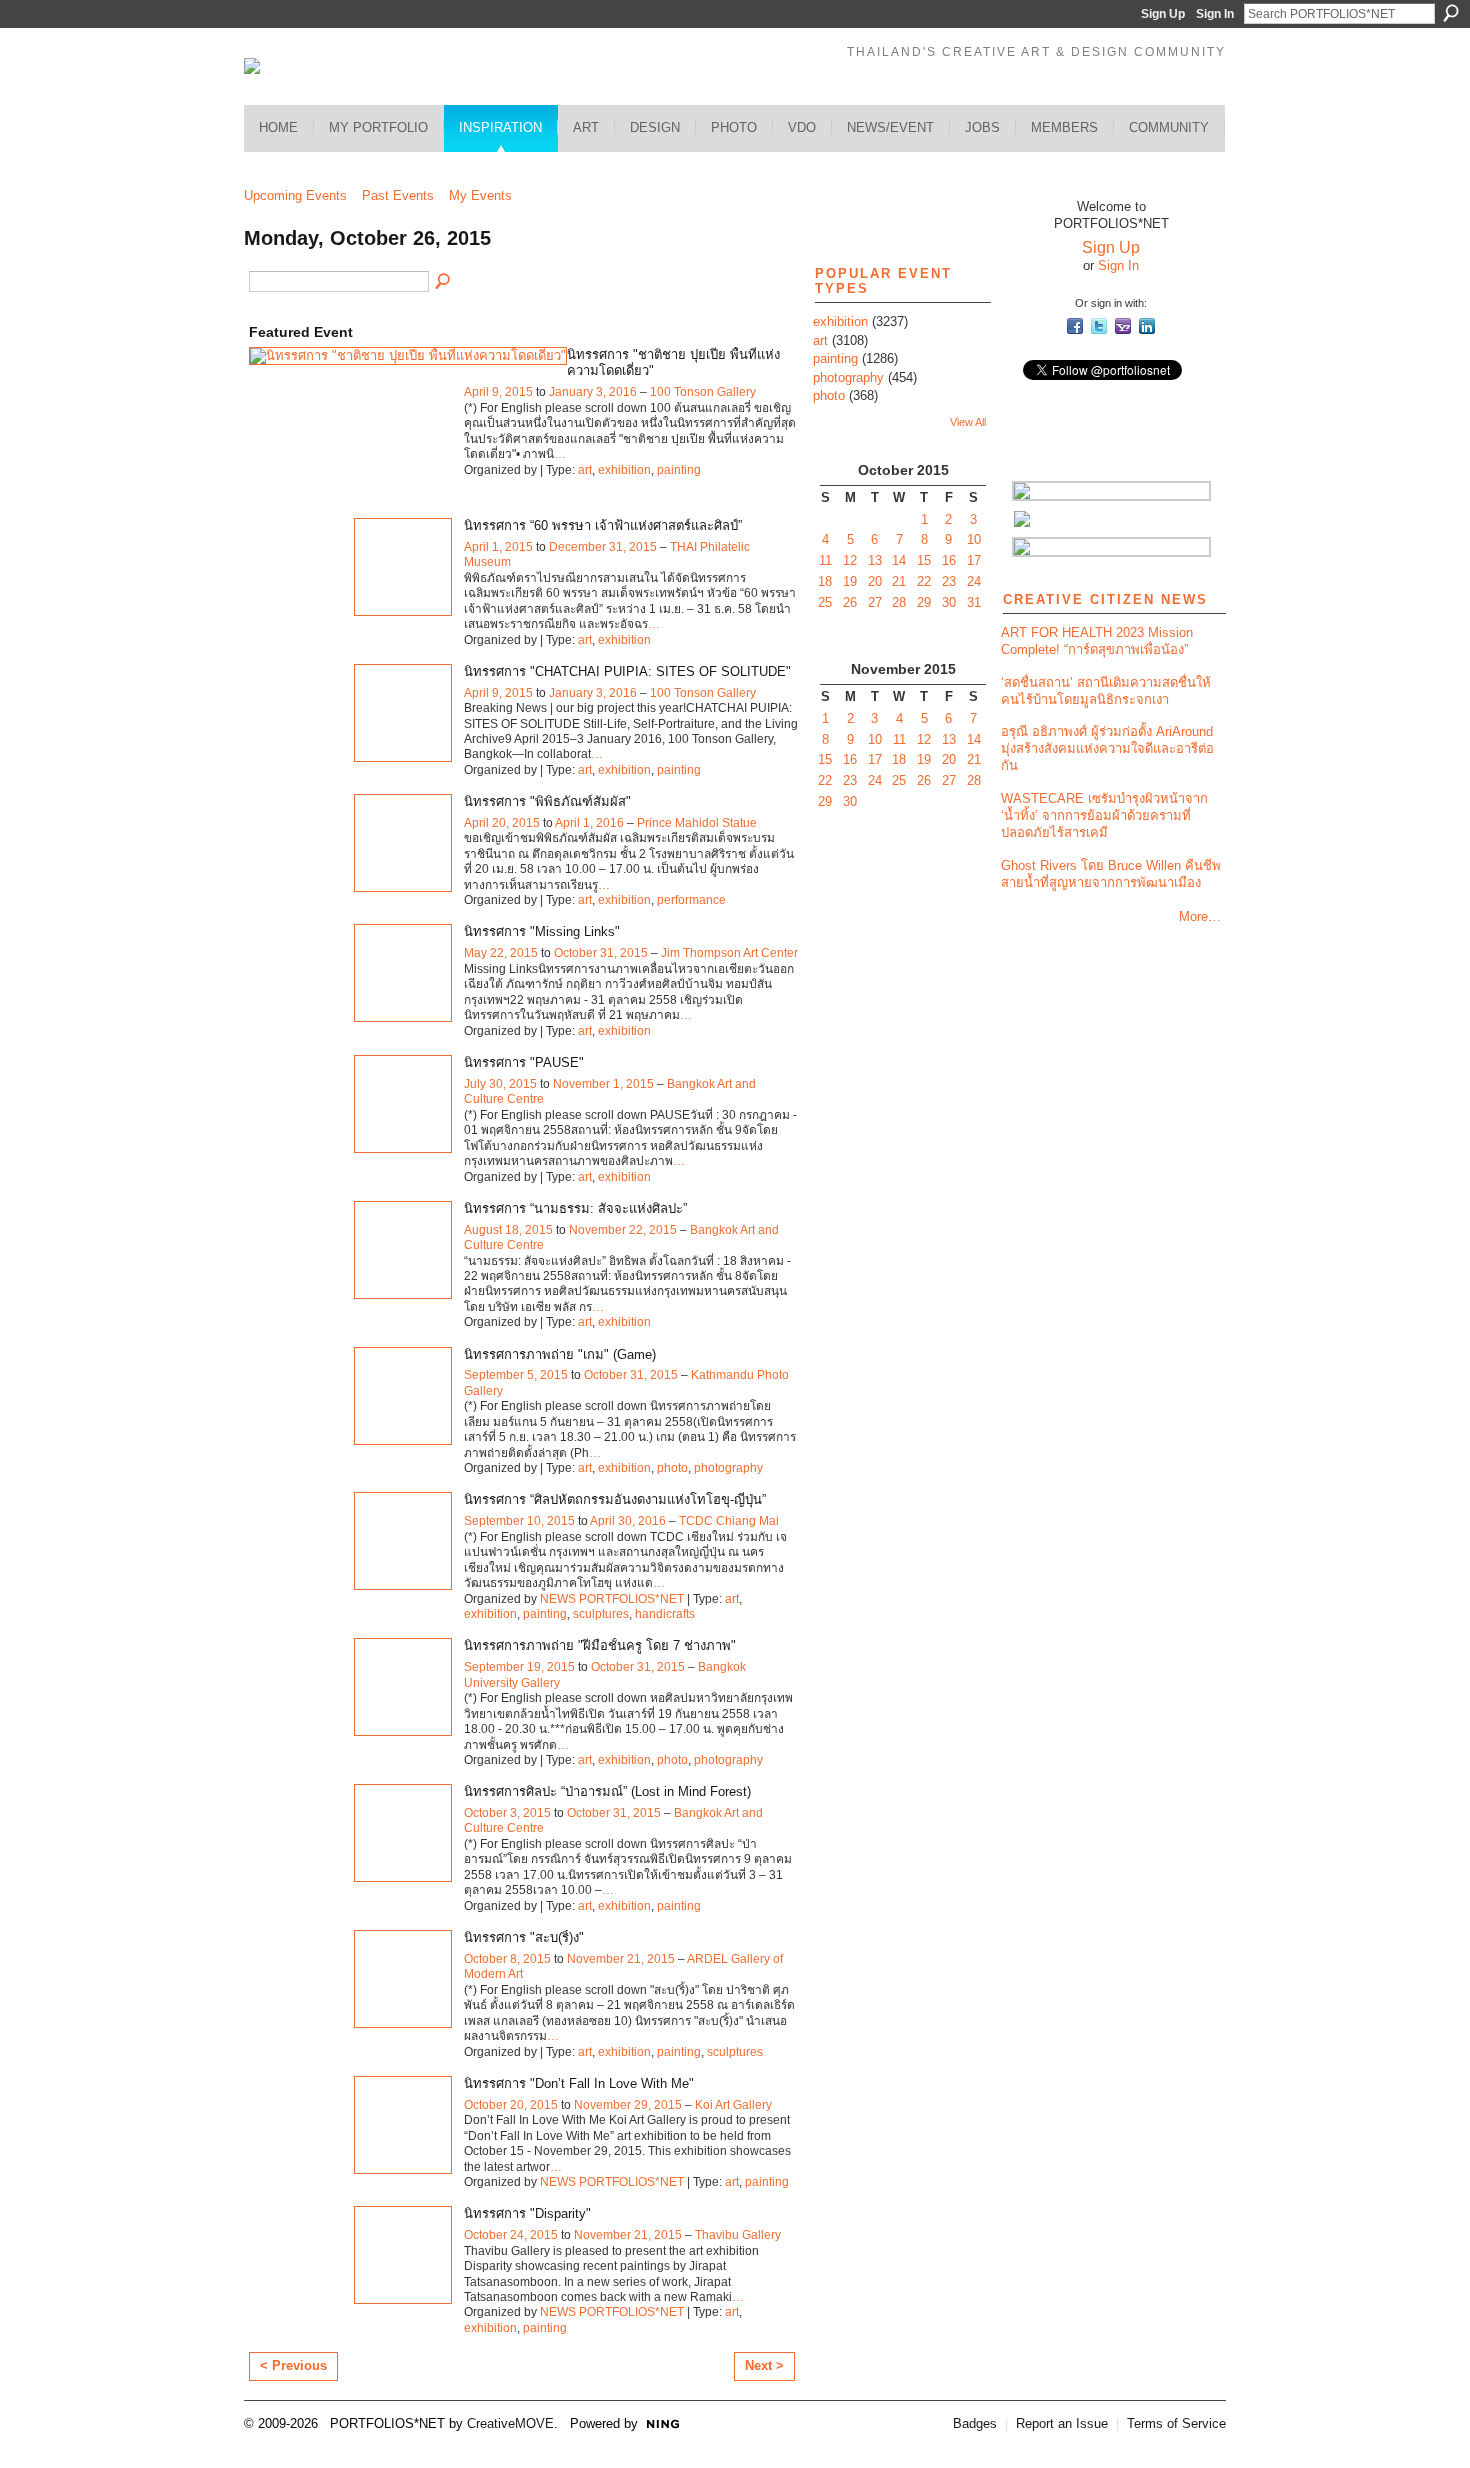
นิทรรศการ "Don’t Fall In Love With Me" (579, 2083)
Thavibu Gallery (738, 2235)
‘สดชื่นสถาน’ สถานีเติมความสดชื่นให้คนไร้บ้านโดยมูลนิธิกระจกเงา (1106, 691)
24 (974, 581)
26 (850, 602)
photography (728, 1468)
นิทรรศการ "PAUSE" (524, 1062)
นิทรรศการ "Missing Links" (542, 931)
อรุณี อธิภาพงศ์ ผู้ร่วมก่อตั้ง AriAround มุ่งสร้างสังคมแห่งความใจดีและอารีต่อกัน (1107, 748)
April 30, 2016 (628, 1521)
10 (974, 539)
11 (825, 560)
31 (974, 602)
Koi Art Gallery (733, 2105)
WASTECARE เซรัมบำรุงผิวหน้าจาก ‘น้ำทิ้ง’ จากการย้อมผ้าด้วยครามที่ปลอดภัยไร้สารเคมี (1104, 815)
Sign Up (1163, 14)
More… (1200, 916)
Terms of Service (1176, 2423)
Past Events (398, 195)
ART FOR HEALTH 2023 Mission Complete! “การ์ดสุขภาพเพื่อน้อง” (1097, 641)
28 (899, 602)
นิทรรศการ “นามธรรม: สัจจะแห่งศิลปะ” (575, 1208)
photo (672, 1468)
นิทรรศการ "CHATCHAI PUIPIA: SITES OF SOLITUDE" (627, 671)
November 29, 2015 (628, 2105)
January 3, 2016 (593, 392)
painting (679, 470)
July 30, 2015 (500, 1084)
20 (875, 581)
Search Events (444, 282)
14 (899, 560)
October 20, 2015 (511, 2105)
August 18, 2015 (508, 1230)
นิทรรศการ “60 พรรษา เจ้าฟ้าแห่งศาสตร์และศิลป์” (603, 525)
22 (924, 581)
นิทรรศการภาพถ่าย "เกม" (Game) (560, 1354)
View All (968, 422)
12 (850, 560)
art (585, 470)
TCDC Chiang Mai (729, 1521)
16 (949, 560)
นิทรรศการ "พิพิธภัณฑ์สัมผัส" (547, 801)
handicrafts (665, 1614)
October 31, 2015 (601, 953)
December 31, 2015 (603, 547)
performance (691, 900)
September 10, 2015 (519, 1521)
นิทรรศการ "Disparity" (527, 2213)
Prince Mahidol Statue (697, 823)
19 (850, 581)
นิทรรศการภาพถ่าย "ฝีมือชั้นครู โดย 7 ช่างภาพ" (600, 1645)
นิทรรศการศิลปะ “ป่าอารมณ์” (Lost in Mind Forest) (607, 1791)
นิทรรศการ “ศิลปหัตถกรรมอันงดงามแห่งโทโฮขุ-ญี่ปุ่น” (615, 1499)
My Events (480, 195)
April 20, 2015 (502, 823)
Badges (975, 2423)
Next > (764, 2365)
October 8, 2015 (507, 1959)
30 (949, 602)
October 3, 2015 (507, 1813)
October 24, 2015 (511, 2235)
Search (1451, 13)
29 (924, 602)
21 (899, 581)
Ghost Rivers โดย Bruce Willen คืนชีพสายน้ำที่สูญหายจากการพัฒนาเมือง (1111, 874)
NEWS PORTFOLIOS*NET (612, 1599)
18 (825, 581)
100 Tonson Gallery (703, 392)
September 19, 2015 (519, 1667)
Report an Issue (1062, 2423)
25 (825, 602)
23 (949, 581)
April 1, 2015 (498, 547)
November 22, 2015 (623, 1230)
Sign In (1215, 14)
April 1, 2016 (589, 823)
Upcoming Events (295, 195)
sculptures (601, 1614)
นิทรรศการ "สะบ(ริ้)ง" (524, 1937)
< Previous (293, 2365)
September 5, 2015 (516, 1375)
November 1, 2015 (603, 1084)
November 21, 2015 (621, 1959)
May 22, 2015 (501, 953)
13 (875, 560)
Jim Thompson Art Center (729, 953)
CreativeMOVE (510, 2423)
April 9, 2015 (498, 392)
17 (974, 560)
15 (924, 560)
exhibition (624, 470)
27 (875, 602)
